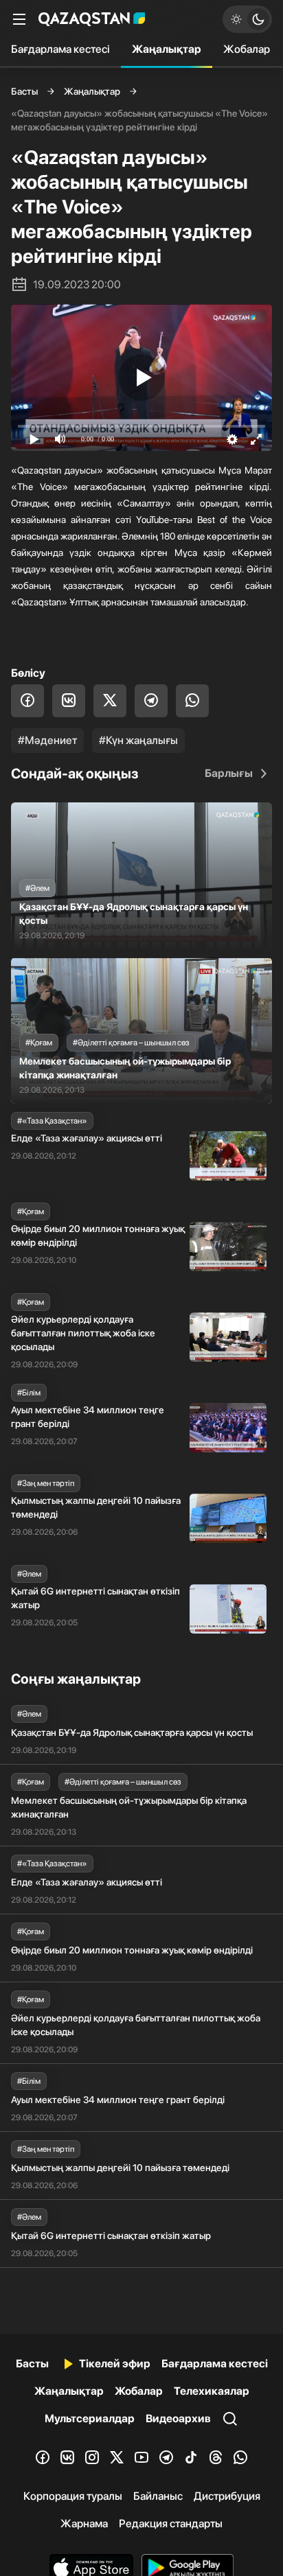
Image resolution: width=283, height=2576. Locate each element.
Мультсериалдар (90, 2418)
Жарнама (84, 2523)
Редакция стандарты (171, 2523)
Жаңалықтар (167, 49)
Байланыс (158, 2496)
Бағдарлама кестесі (60, 49)
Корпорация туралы (73, 2496)
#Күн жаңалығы (138, 740)
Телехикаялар (212, 2391)
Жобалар (247, 49)
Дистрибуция (227, 2496)
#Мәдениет (47, 740)
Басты (24, 91)
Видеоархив (178, 2418)
